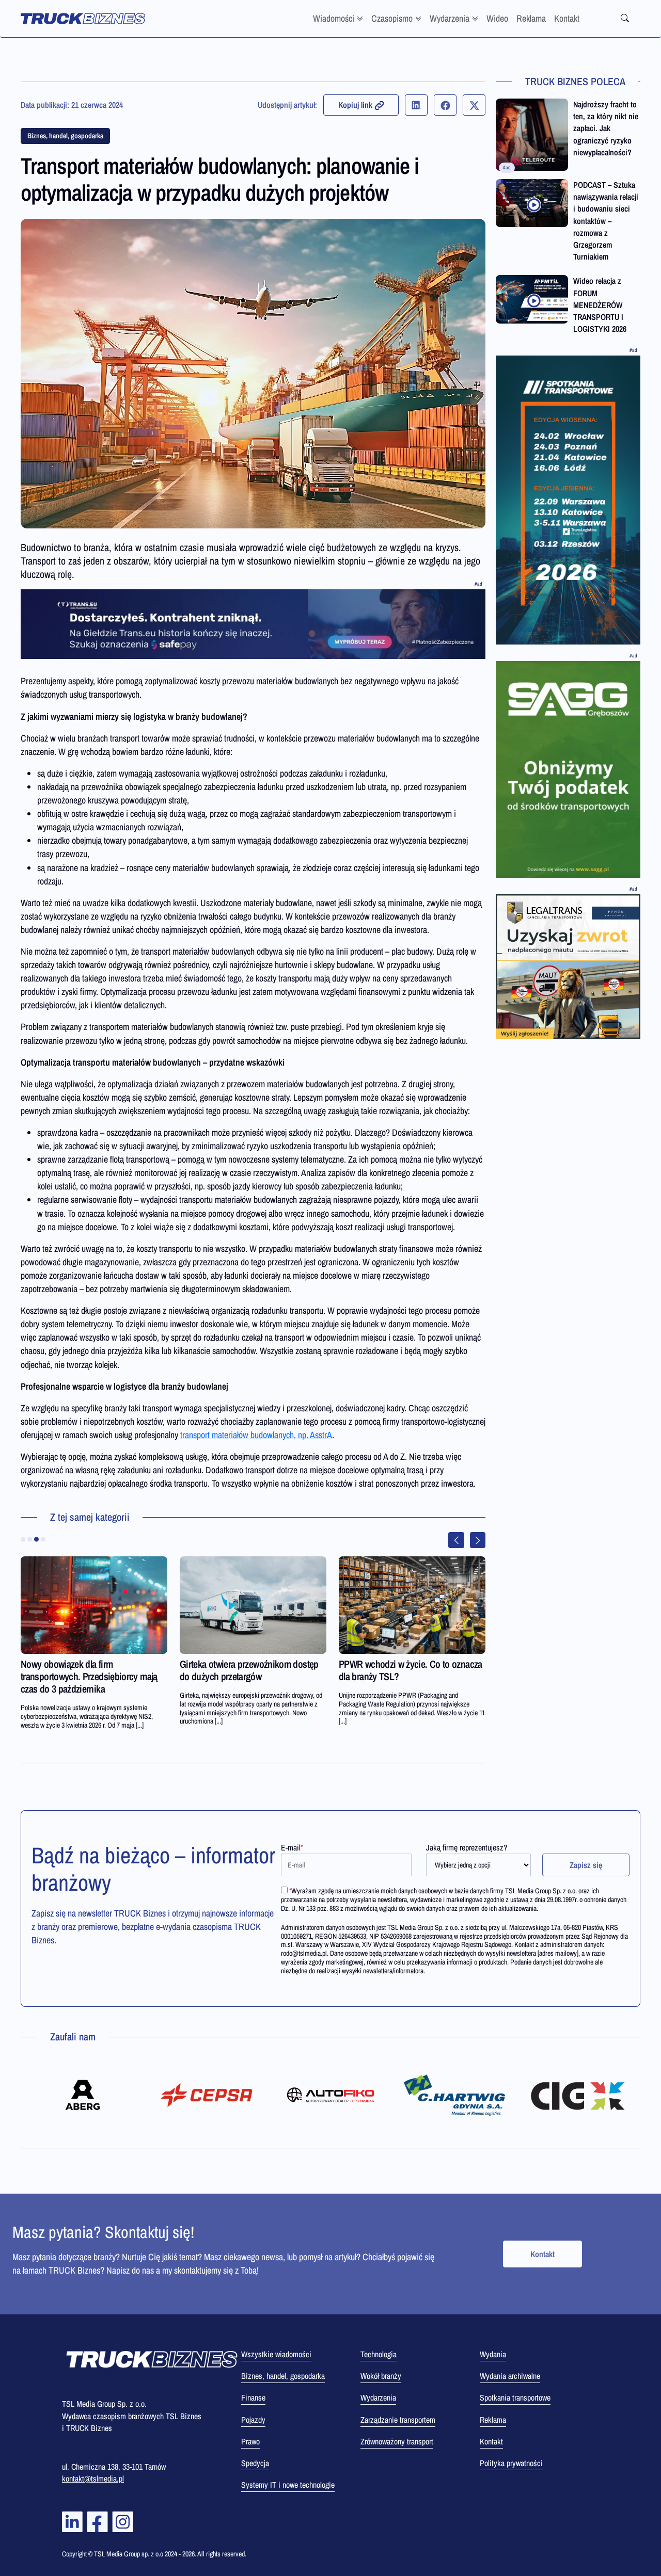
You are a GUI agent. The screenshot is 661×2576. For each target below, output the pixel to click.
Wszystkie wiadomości (276, 2354)
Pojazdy (253, 2420)
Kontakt (567, 18)
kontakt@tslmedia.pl (93, 2478)
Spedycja (255, 2463)
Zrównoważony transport (397, 2441)
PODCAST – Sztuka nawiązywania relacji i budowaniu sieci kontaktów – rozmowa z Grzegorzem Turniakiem (606, 221)
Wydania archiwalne (510, 2376)
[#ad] (253, 624)
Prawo (250, 2441)
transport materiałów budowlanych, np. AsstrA (256, 1435)
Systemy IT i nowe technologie (288, 2485)
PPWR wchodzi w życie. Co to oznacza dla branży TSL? (411, 1670)
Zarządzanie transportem (398, 2420)
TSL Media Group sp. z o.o (129, 2554)
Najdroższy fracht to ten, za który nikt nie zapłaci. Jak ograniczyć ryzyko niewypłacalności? (606, 128)
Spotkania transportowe (515, 2397)
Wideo (497, 18)
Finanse (253, 2397)
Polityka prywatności (511, 2463)
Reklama (531, 18)
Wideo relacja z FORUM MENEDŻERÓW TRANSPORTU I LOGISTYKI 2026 (600, 305)
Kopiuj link (355, 105)
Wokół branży (381, 2376)
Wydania (493, 2354)
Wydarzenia (450, 18)
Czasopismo (392, 18)
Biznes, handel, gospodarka (65, 136)
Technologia (379, 2354)
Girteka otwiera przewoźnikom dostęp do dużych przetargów (249, 1670)
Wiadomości (334, 18)
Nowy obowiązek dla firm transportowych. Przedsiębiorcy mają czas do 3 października (89, 1676)
